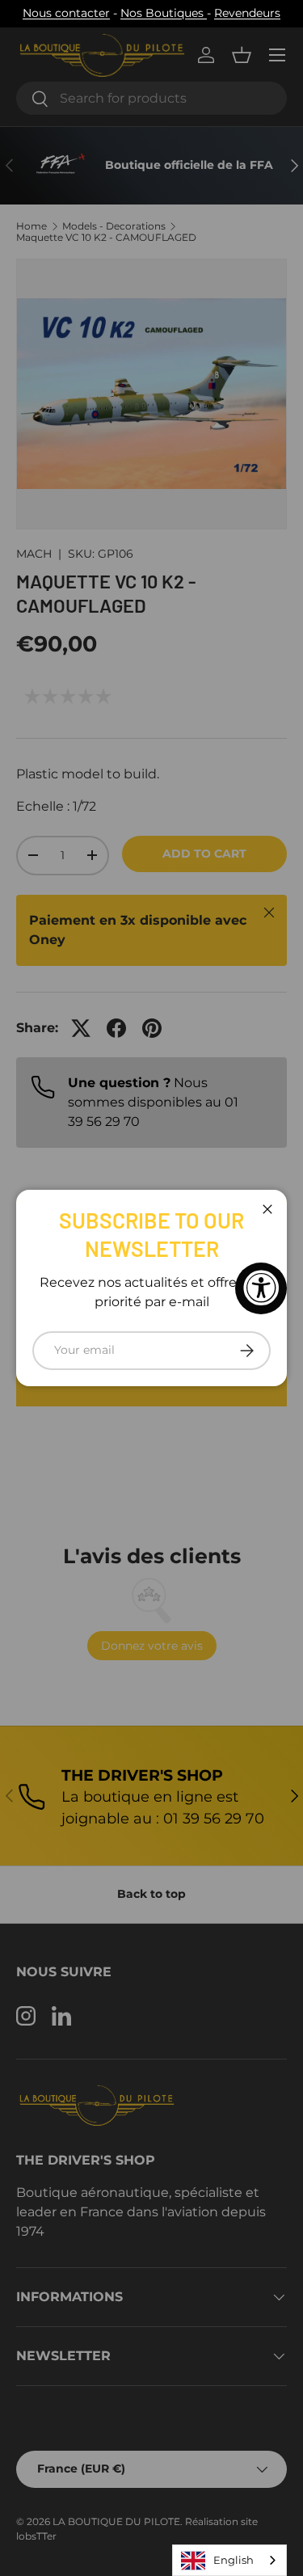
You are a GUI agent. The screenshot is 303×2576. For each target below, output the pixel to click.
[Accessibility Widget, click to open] (261, 1288)
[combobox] (229, 2560)
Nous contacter (66, 13)
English (234, 2560)
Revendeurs (247, 13)
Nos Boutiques (164, 13)
